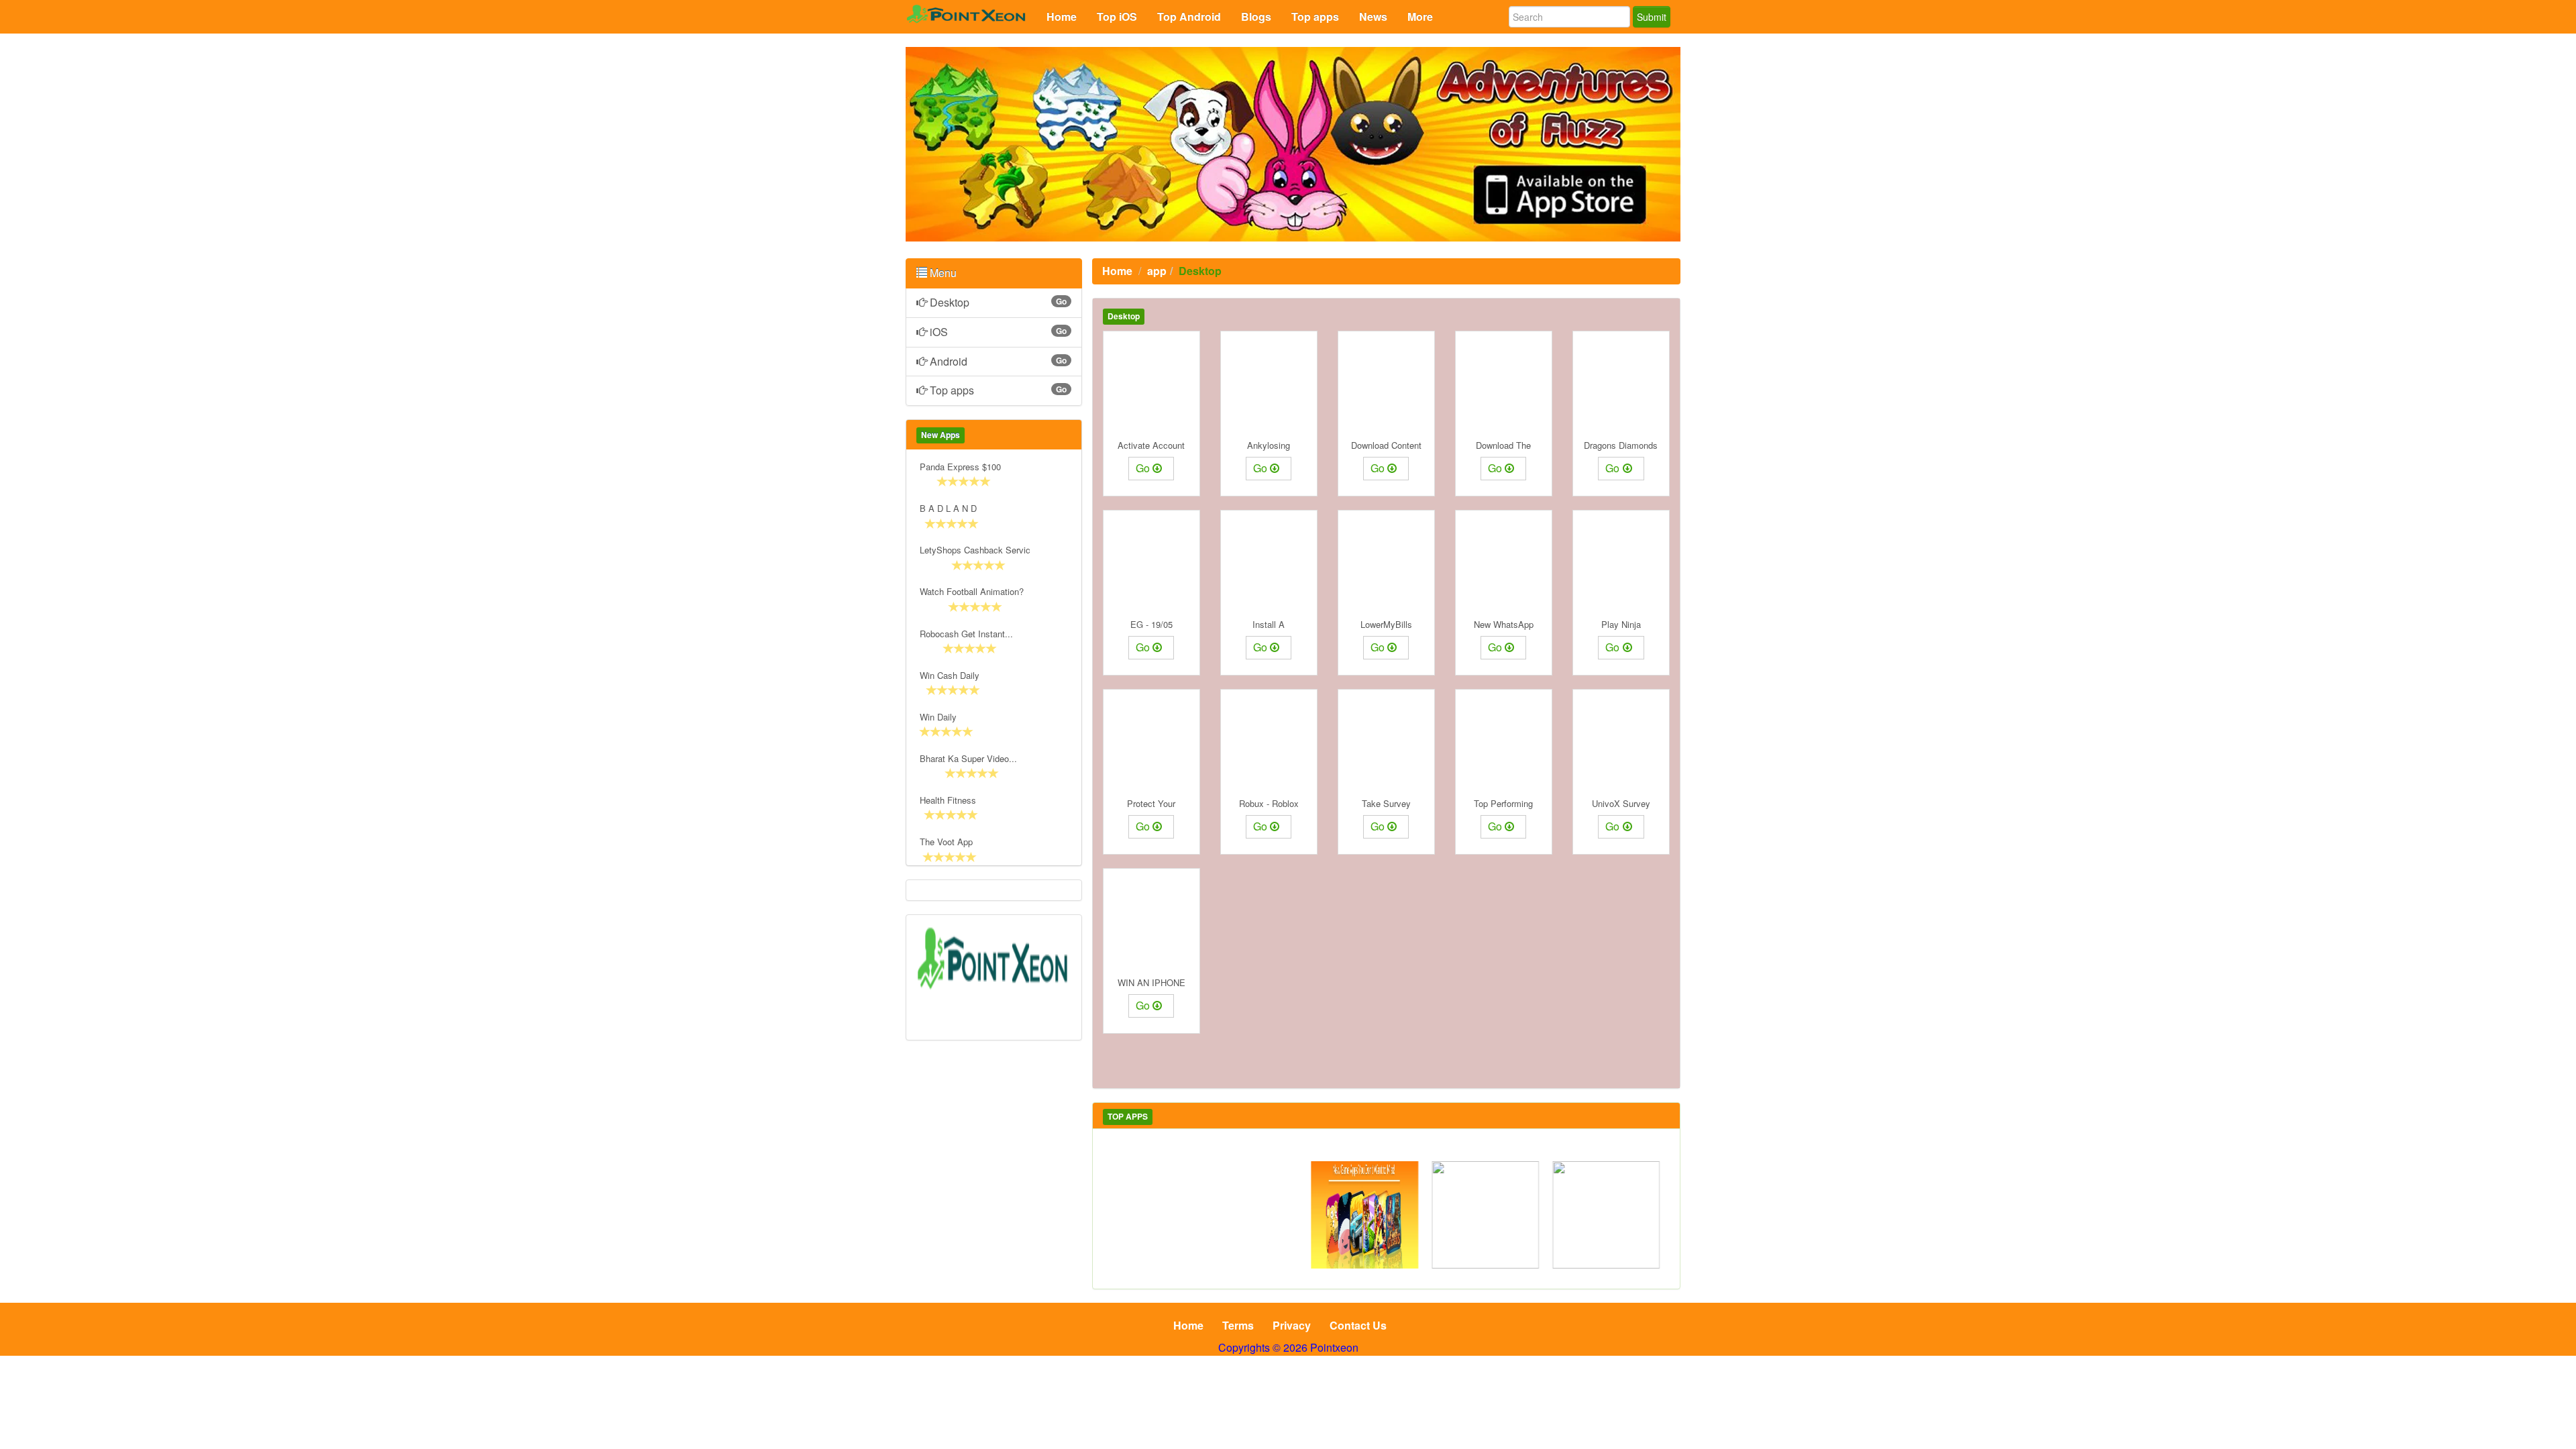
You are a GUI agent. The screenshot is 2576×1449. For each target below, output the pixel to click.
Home (1117, 271)
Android (998, 361)
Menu (942, 273)
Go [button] (1143, 468)
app (1157, 271)
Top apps (998, 390)
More (1420, 16)
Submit (1652, 17)
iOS (998, 332)
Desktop (998, 302)
